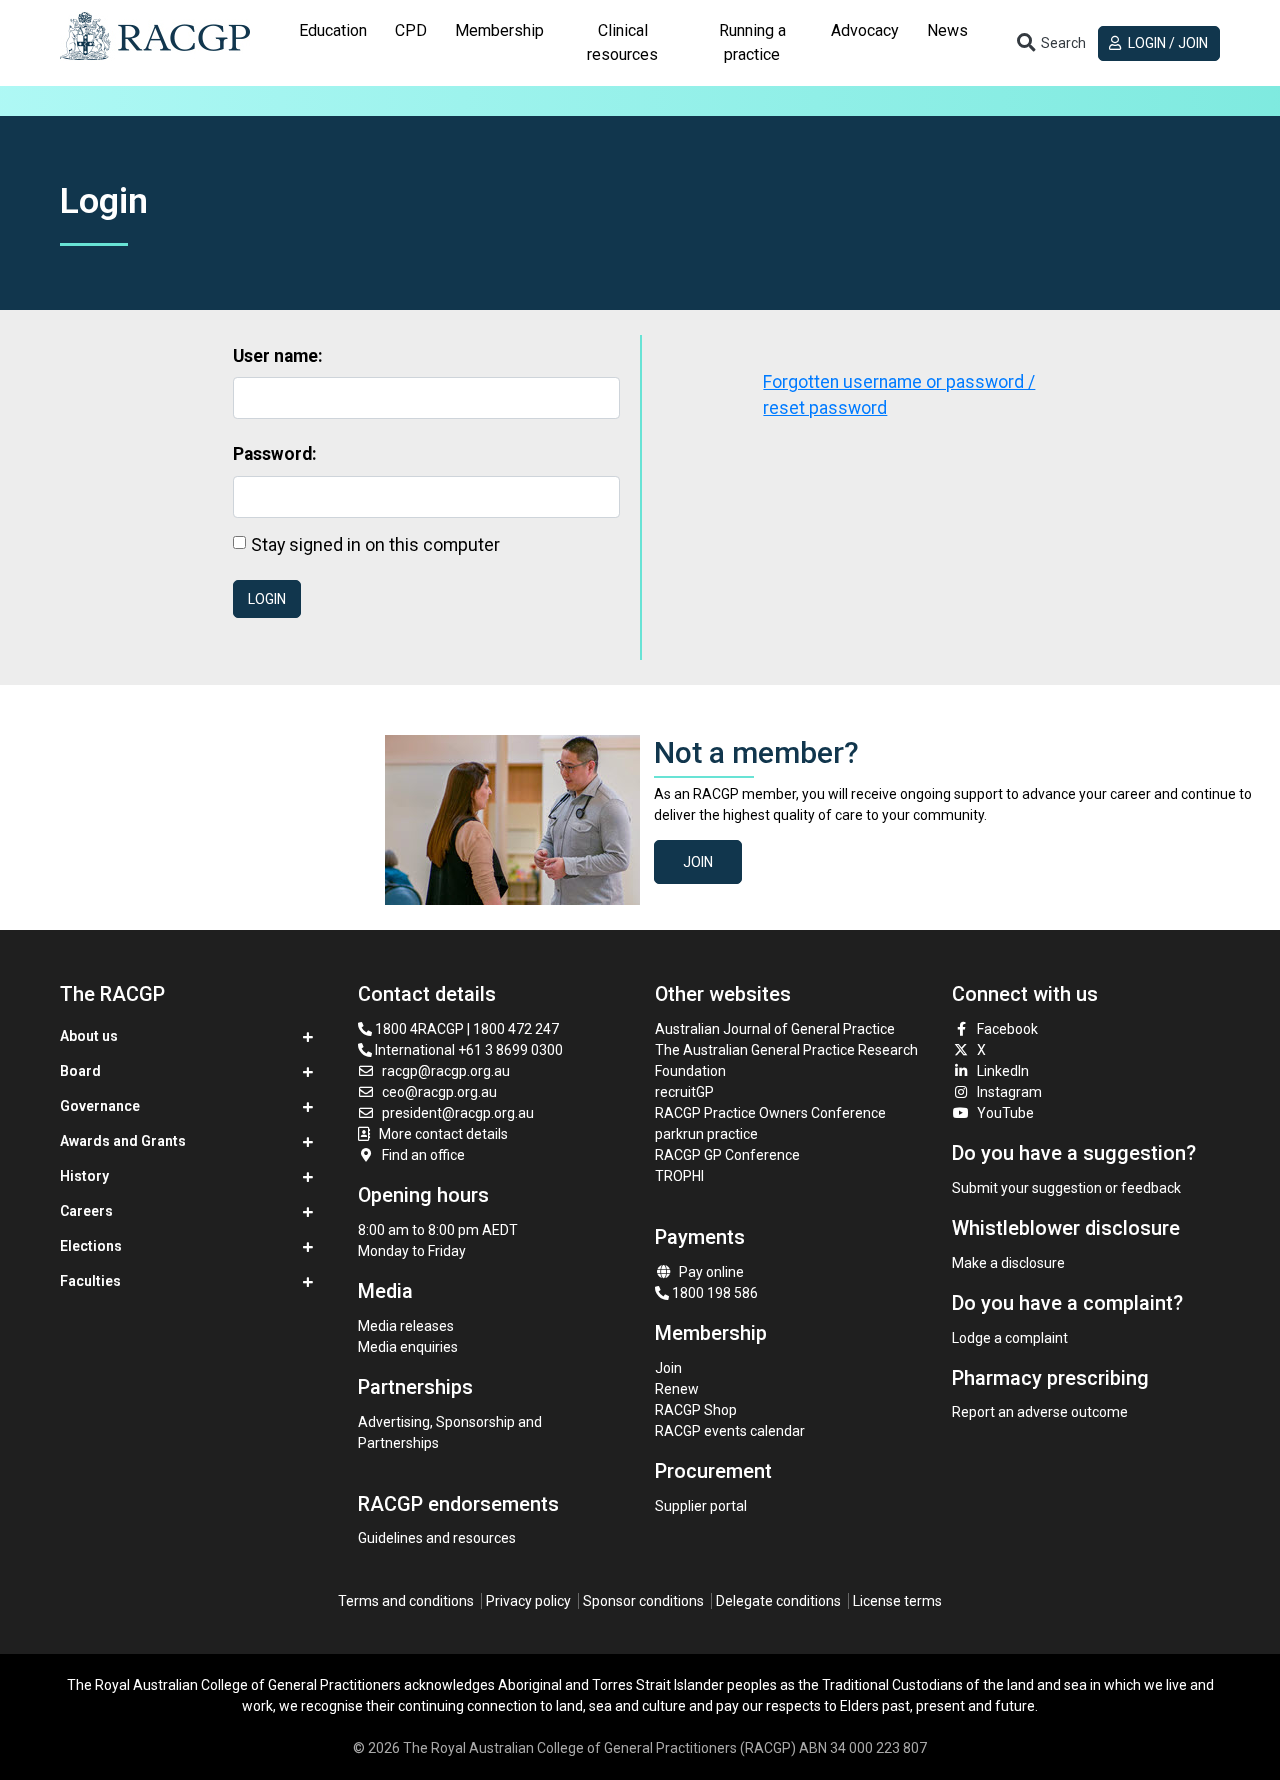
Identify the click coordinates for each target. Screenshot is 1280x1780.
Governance (100, 1106)
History (84, 1176)
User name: (278, 356)
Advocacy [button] (865, 30)
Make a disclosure (1008, 1263)
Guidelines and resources (437, 1538)
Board (80, 1071)
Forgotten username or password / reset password (899, 395)
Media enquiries (408, 1347)
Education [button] (333, 30)
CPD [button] (411, 30)
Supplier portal (701, 1506)
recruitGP (684, 1092)
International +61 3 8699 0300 (467, 1050)
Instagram (1009, 1092)
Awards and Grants (123, 1141)
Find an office (423, 1155)
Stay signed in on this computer (375, 544)
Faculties (90, 1281)
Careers (86, 1211)
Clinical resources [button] (622, 42)
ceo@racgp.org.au (439, 1092)
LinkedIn (1003, 1071)
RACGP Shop (696, 1410)
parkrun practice (706, 1134)
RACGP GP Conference (727, 1155)
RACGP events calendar (730, 1431)
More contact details (443, 1134)
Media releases (406, 1326)
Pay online (711, 1272)
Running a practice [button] (752, 42)
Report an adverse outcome (1040, 1412)
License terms (897, 1601)
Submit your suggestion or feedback (1066, 1188)
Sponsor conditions (643, 1601)
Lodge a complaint (1010, 1338)
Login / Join (1166, 43)
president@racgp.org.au (458, 1113)
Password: (275, 454)
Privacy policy (528, 1601)
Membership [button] (499, 30)
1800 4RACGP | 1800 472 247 (465, 1029)
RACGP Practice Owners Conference (770, 1113)
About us (89, 1036)
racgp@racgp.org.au (446, 1071)
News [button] (947, 30)
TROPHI (679, 1176)
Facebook (1007, 1029)
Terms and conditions (406, 1601)
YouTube (1005, 1113)
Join (698, 862)
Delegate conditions (778, 1601)
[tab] (333, 43)
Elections (91, 1246)
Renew (677, 1389)
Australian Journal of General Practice (775, 1029)
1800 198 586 (713, 1293)
